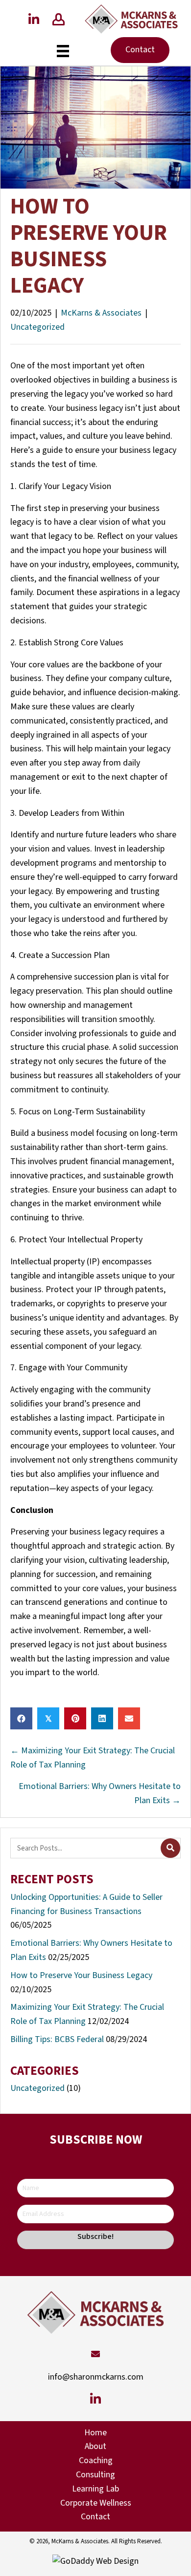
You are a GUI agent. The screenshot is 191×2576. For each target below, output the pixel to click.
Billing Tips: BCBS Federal (57, 2039)
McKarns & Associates (101, 313)
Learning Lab (95, 2489)
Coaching (96, 2460)
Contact (95, 2517)
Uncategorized (37, 327)
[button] (34, 19)
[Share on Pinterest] (75, 1718)
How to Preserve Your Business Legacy (81, 1975)
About (95, 2446)
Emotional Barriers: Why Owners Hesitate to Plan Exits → (100, 1793)
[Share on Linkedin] (102, 1718)
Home (95, 2433)
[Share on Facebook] (21, 1718)
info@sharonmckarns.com (96, 2377)
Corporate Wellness (96, 2503)
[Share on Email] (129, 1718)
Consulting (95, 2475)
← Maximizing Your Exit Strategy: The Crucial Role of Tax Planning (93, 1758)
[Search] (170, 1848)
